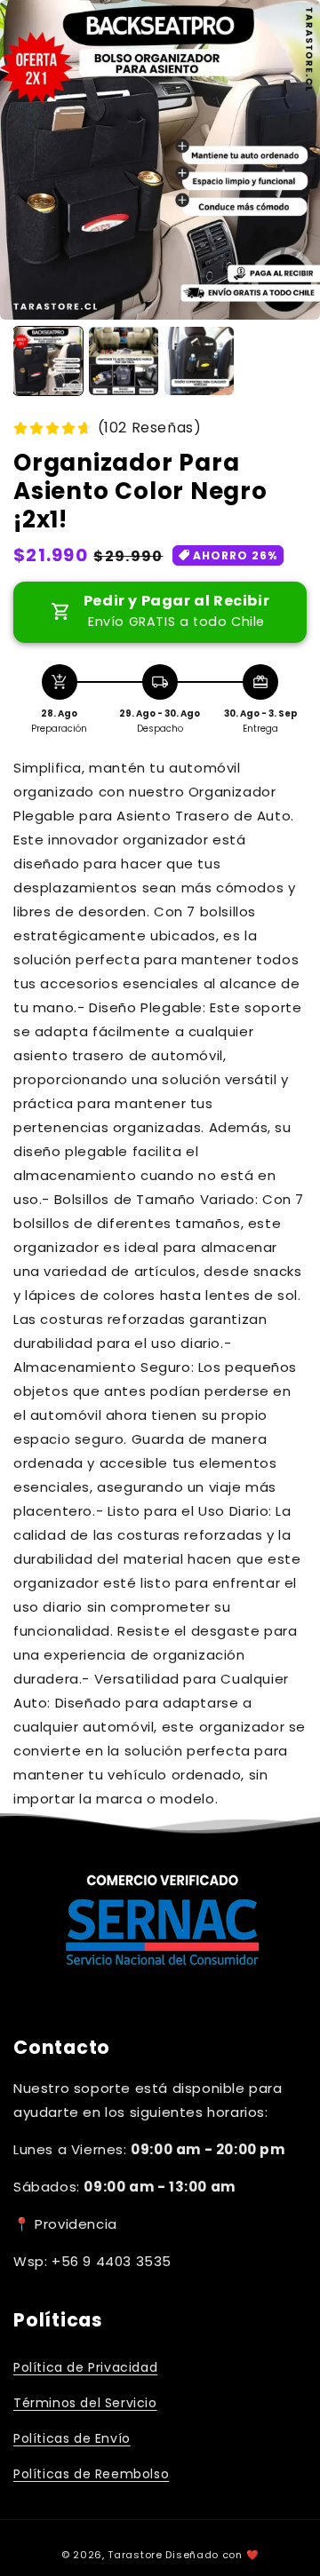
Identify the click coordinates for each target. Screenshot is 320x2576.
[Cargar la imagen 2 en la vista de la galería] (124, 361)
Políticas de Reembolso (91, 2474)
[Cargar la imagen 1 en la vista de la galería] (48, 361)
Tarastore (135, 2555)
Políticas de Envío (72, 2438)
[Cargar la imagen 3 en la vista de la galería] (199, 361)
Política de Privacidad (85, 2367)
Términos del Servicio (85, 2403)
